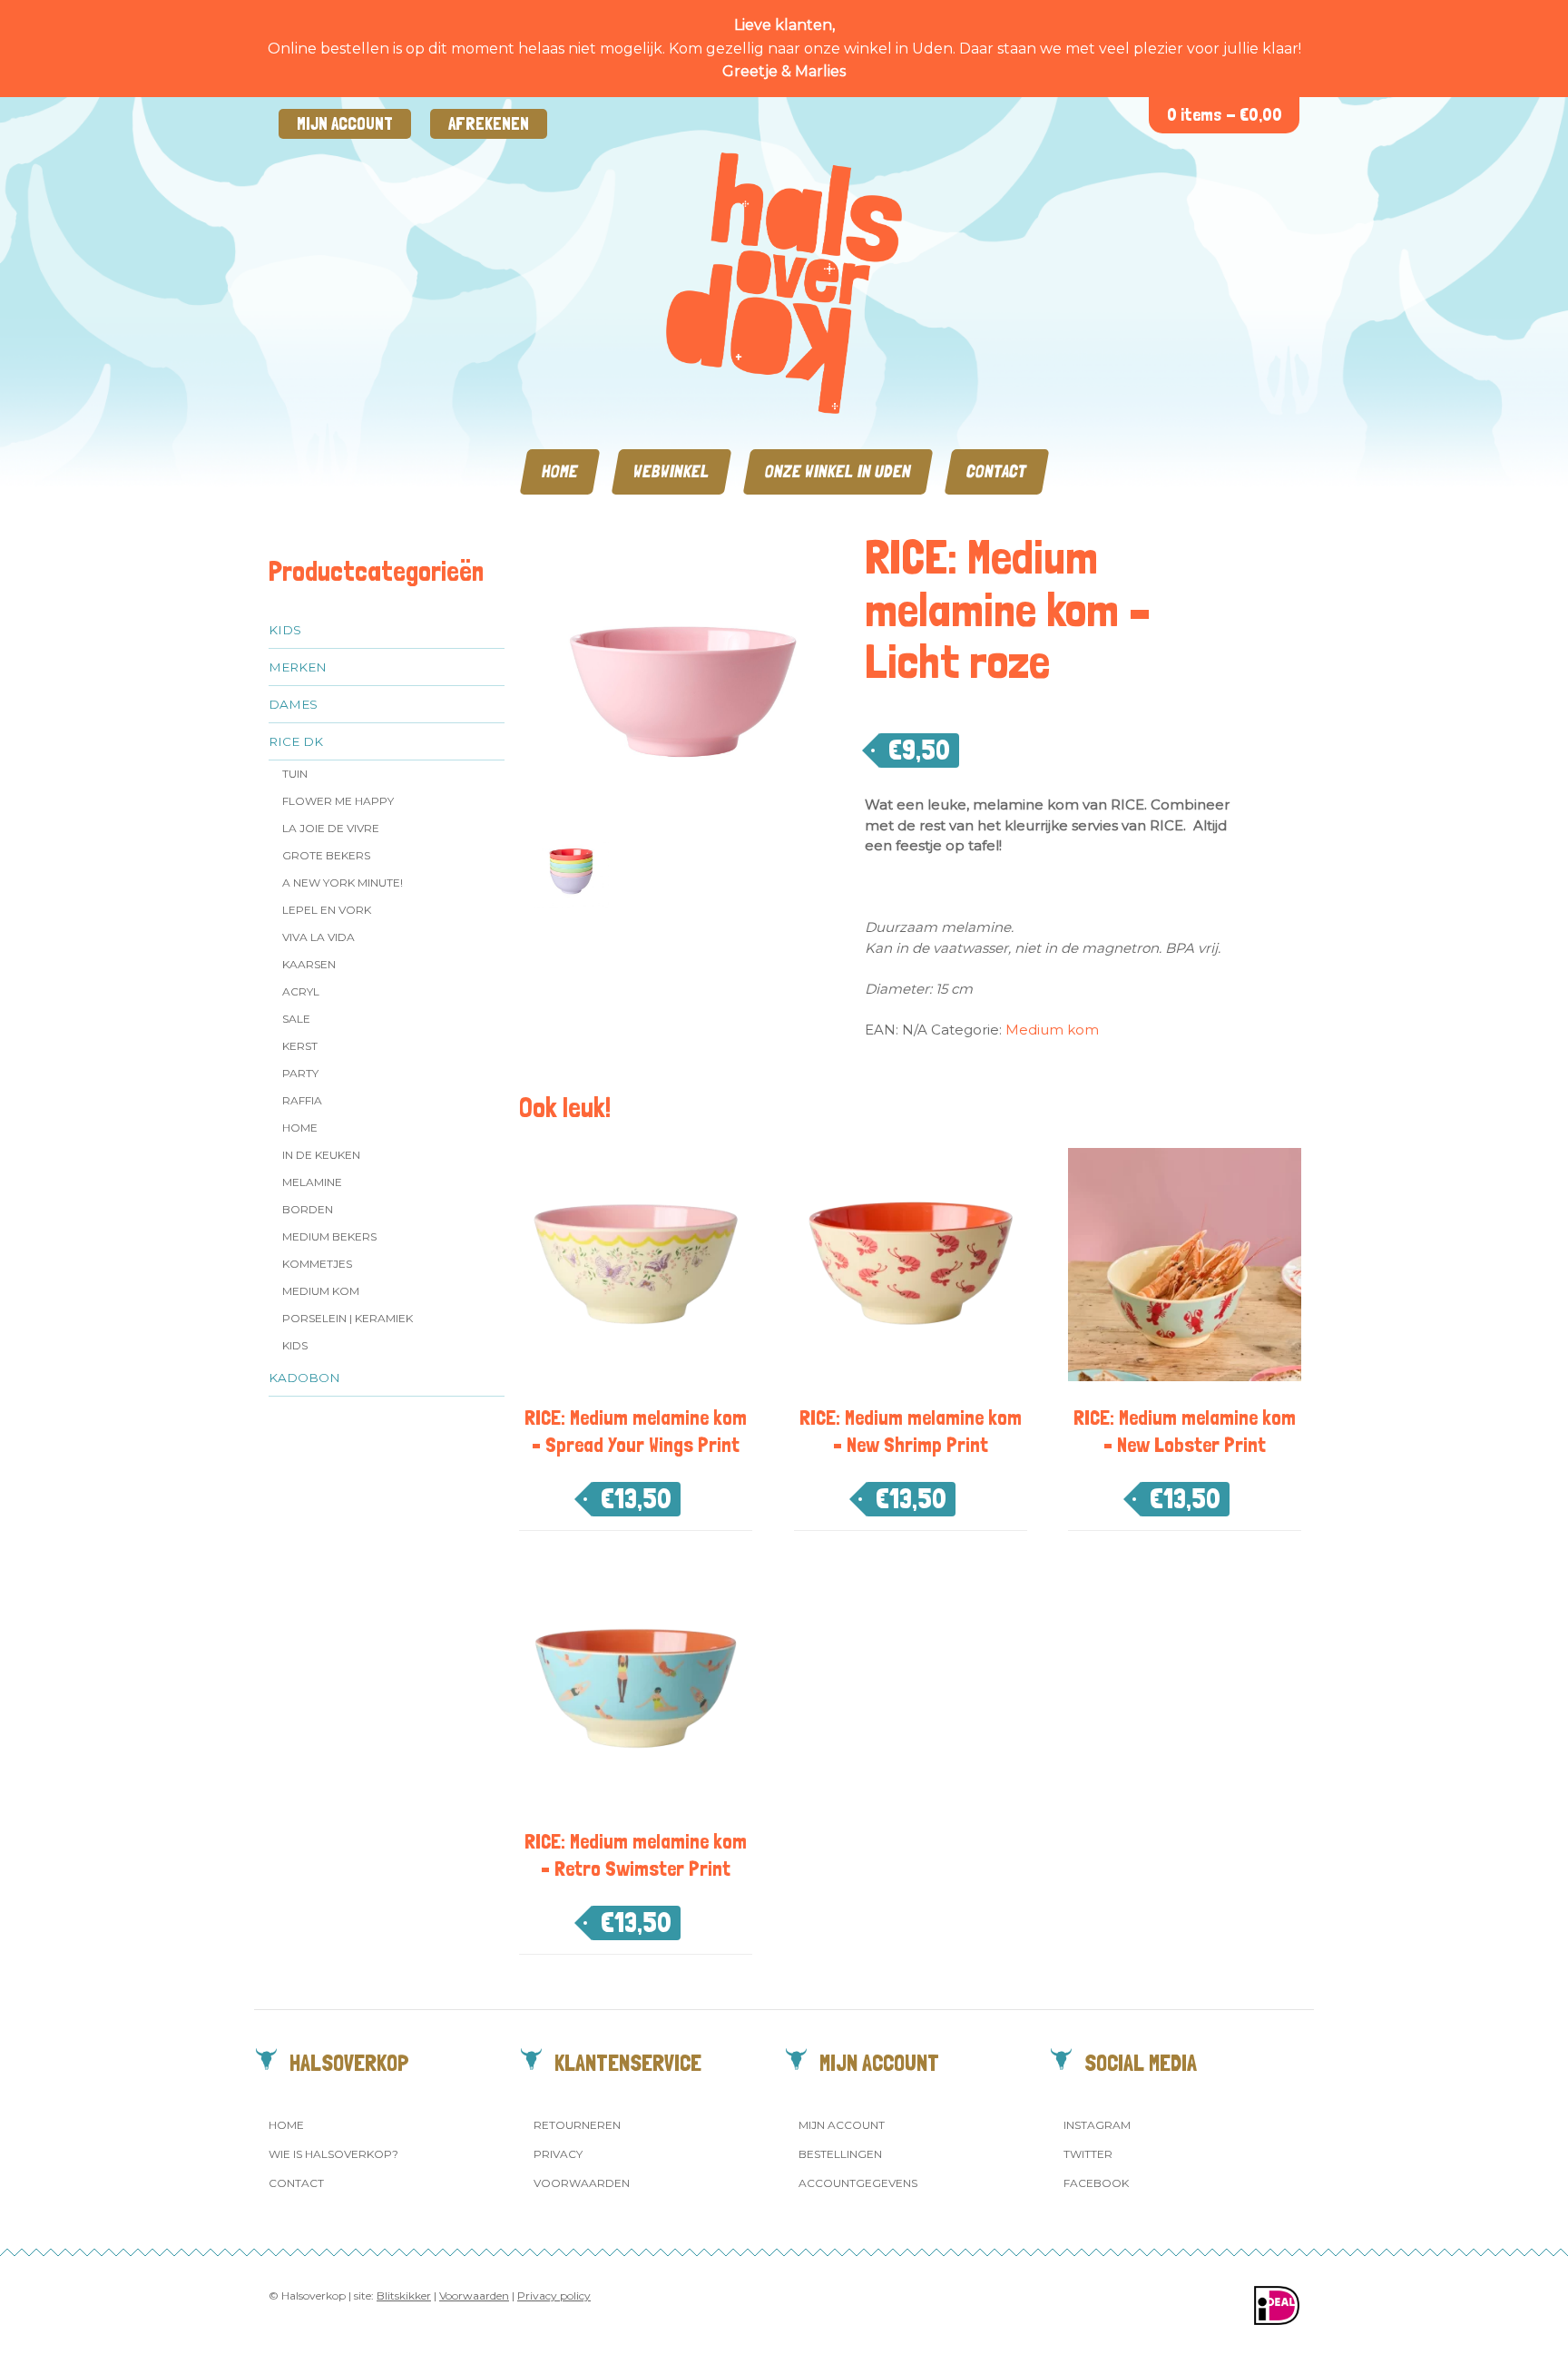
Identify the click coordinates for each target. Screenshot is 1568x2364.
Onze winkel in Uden (838, 471)
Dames (293, 704)
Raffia (302, 1100)
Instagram (1097, 2125)
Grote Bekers (326, 855)
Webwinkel (671, 471)
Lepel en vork (327, 910)
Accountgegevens (858, 2183)
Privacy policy (554, 2295)
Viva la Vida (318, 937)
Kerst (300, 1046)
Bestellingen (840, 2154)
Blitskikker (404, 2295)
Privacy (558, 2154)
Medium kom (321, 1291)
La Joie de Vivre (331, 828)
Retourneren (577, 2125)
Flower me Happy (338, 801)
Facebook (1096, 2183)
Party (300, 1073)
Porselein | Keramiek (348, 1318)
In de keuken (321, 1155)
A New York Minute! (343, 883)
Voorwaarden (582, 2183)
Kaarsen (309, 964)
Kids (285, 630)
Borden (308, 1209)
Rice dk (296, 741)
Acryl (301, 991)
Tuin (295, 774)
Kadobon (304, 1378)
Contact (997, 471)
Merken (298, 667)
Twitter (1088, 2154)
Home (560, 471)
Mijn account (345, 124)
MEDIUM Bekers (329, 1236)
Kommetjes (317, 1264)
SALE (296, 1019)
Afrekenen (489, 124)
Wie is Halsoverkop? (333, 2154)
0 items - (1225, 115)
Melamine (312, 1182)
